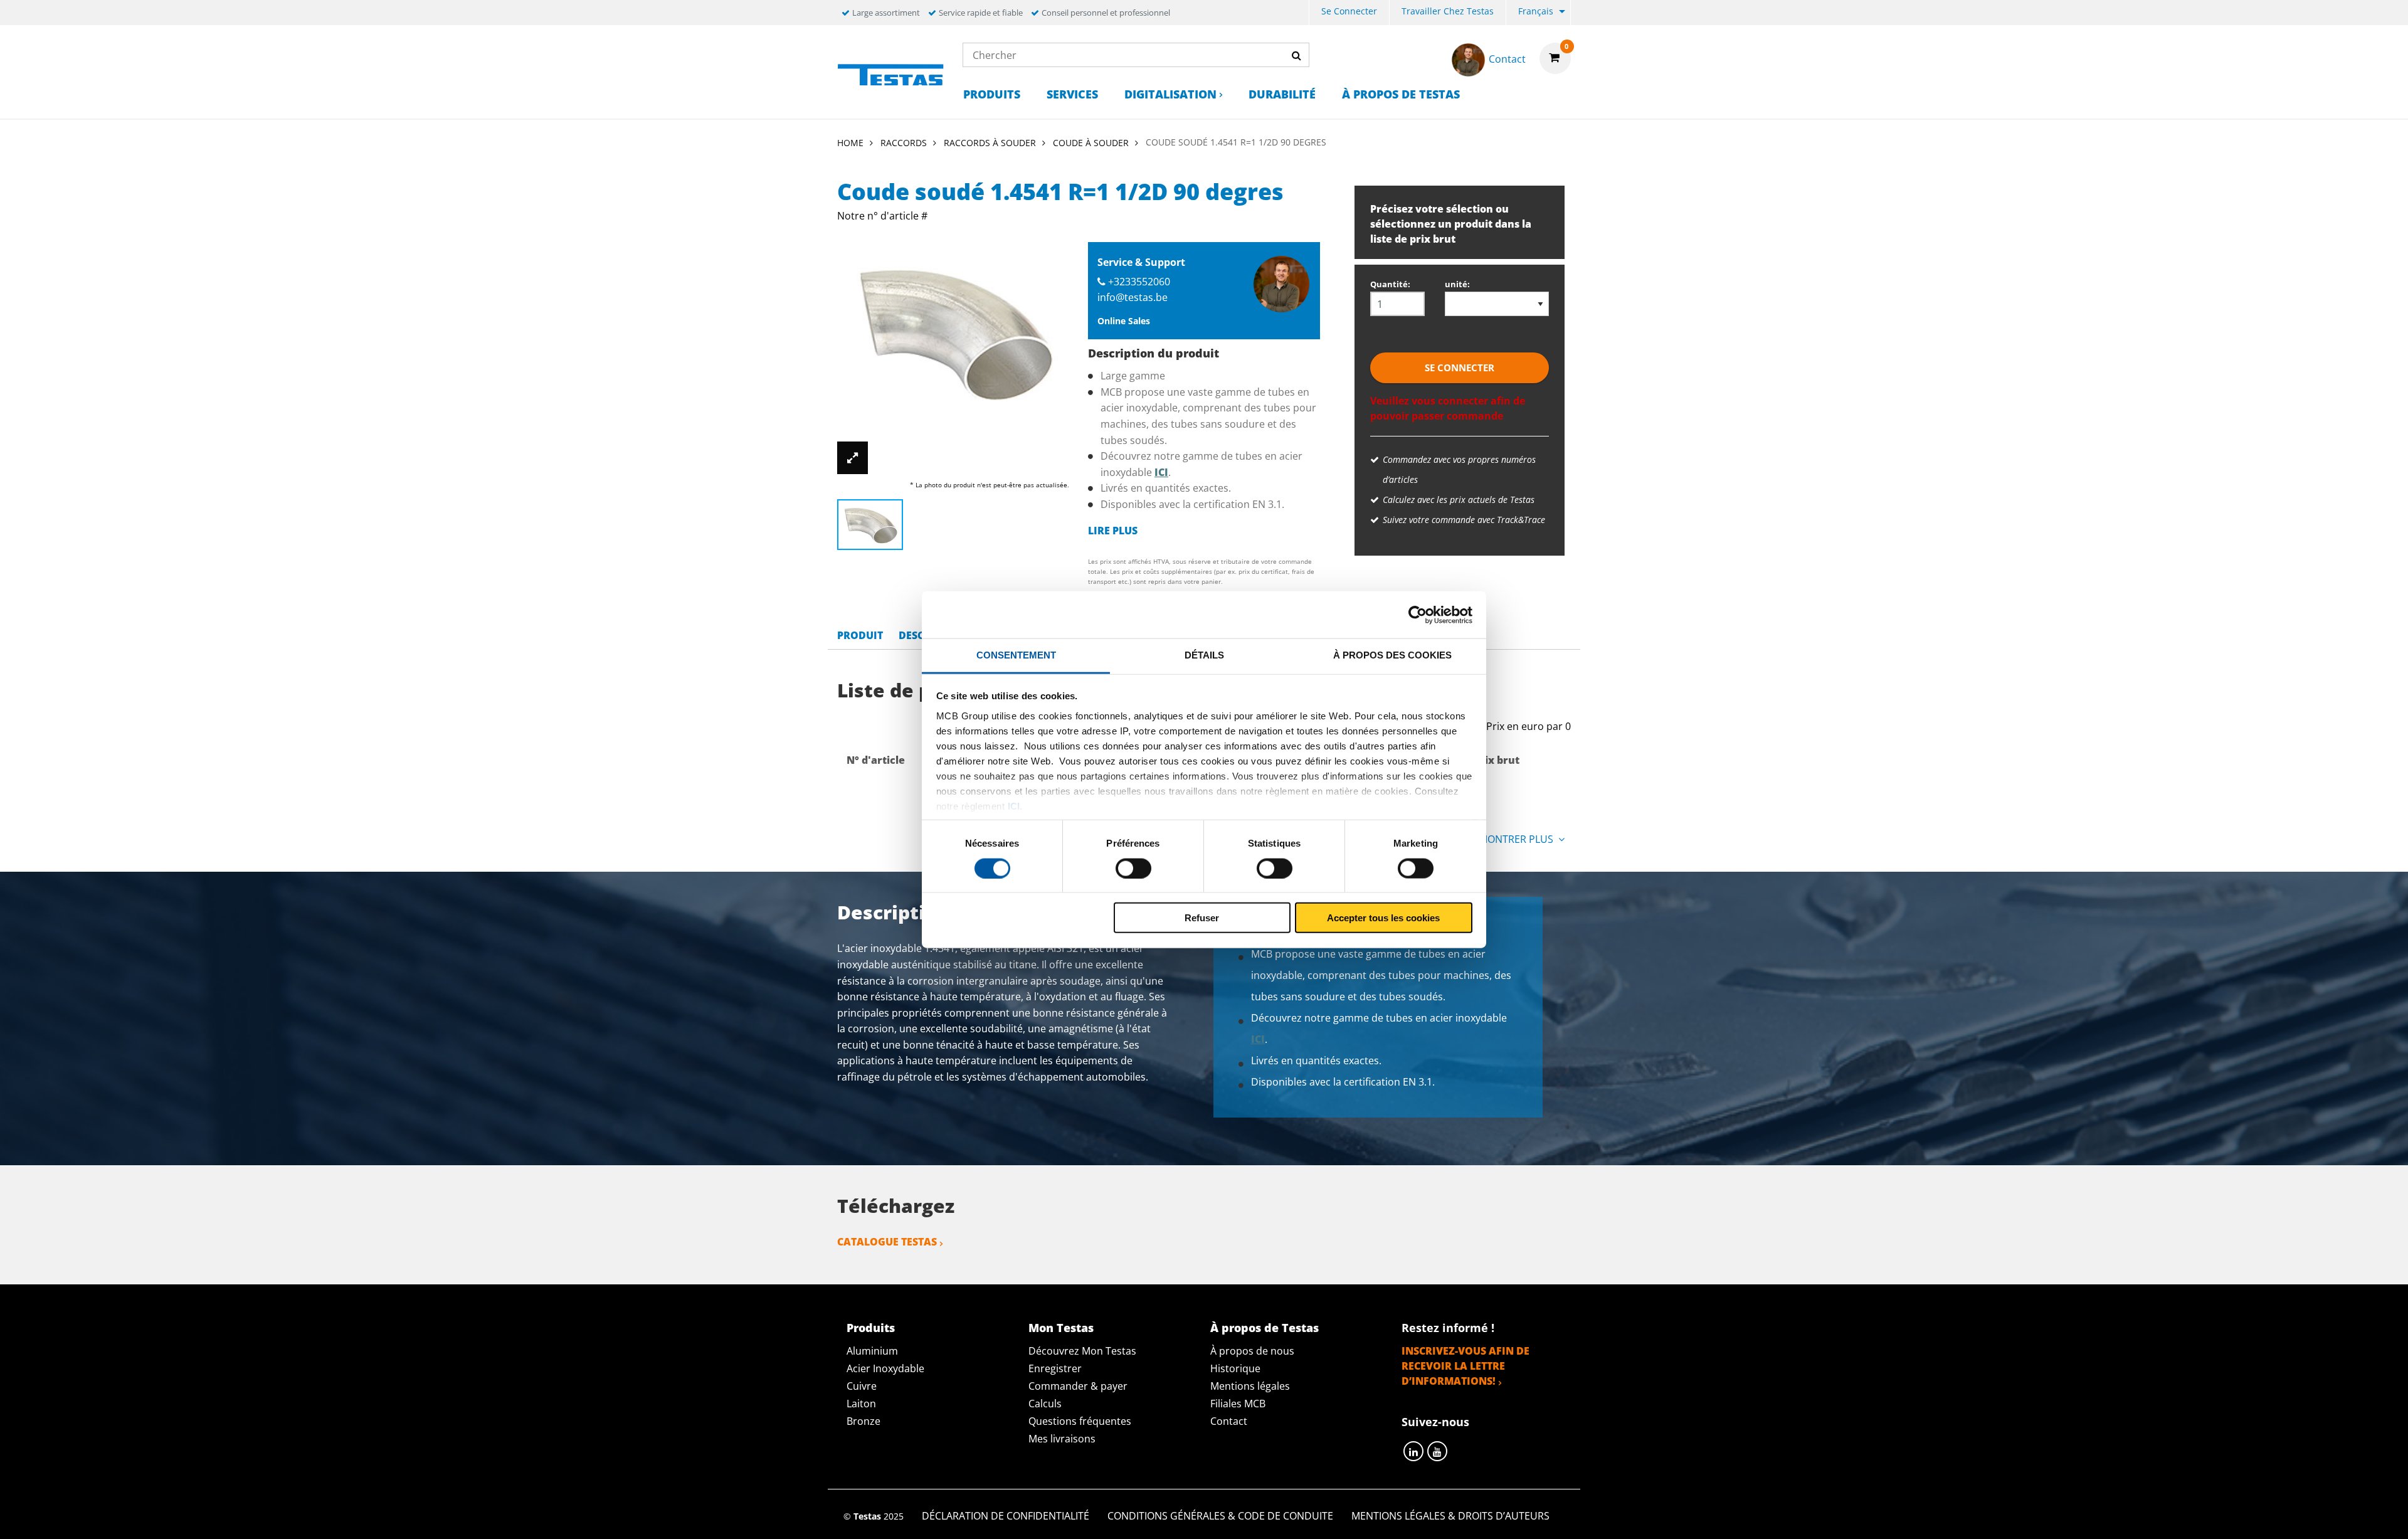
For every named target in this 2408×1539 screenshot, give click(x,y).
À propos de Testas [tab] (1265, 1328)
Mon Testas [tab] (1061, 1328)
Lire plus (1113, 531)
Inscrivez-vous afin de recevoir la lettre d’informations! (1465, 1366)
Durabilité (1282, 94)
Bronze (863, 1421)
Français (1536, 11)
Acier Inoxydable (885, 1368)
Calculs (1045, 1404)
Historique (1235, 1368)
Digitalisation (1170, 94)
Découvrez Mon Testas (1082, 1351)
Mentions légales (1250, 1386)
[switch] (1133, 868)
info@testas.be (1133, 297)
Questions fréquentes (1080, 1421)
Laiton (861, 1404)
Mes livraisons (1062, 1439)
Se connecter (1349, 11)
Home (850, 143)
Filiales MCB (1238, 1404)
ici (1014, 806)
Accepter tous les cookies (1383, 918)
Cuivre (862, 1386)
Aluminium (872, 1351)
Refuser (1202, 918)
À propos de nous (1252, 1351)
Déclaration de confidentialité (1006, 1516)
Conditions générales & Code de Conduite (1220, 1516)
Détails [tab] (1204, 655)
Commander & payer (1078, 1386)
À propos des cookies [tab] (1392, 655)
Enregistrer (1055, 1368)
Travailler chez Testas (1448, 11)
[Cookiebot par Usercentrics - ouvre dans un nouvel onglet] (1418, 615)
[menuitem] (1349, 13)
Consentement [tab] (1016, 655)
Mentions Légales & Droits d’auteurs (1450, 1516)
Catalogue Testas (887, 1242)
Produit (860, 635)
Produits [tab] (871, 1328)
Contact (1229, 1421)
